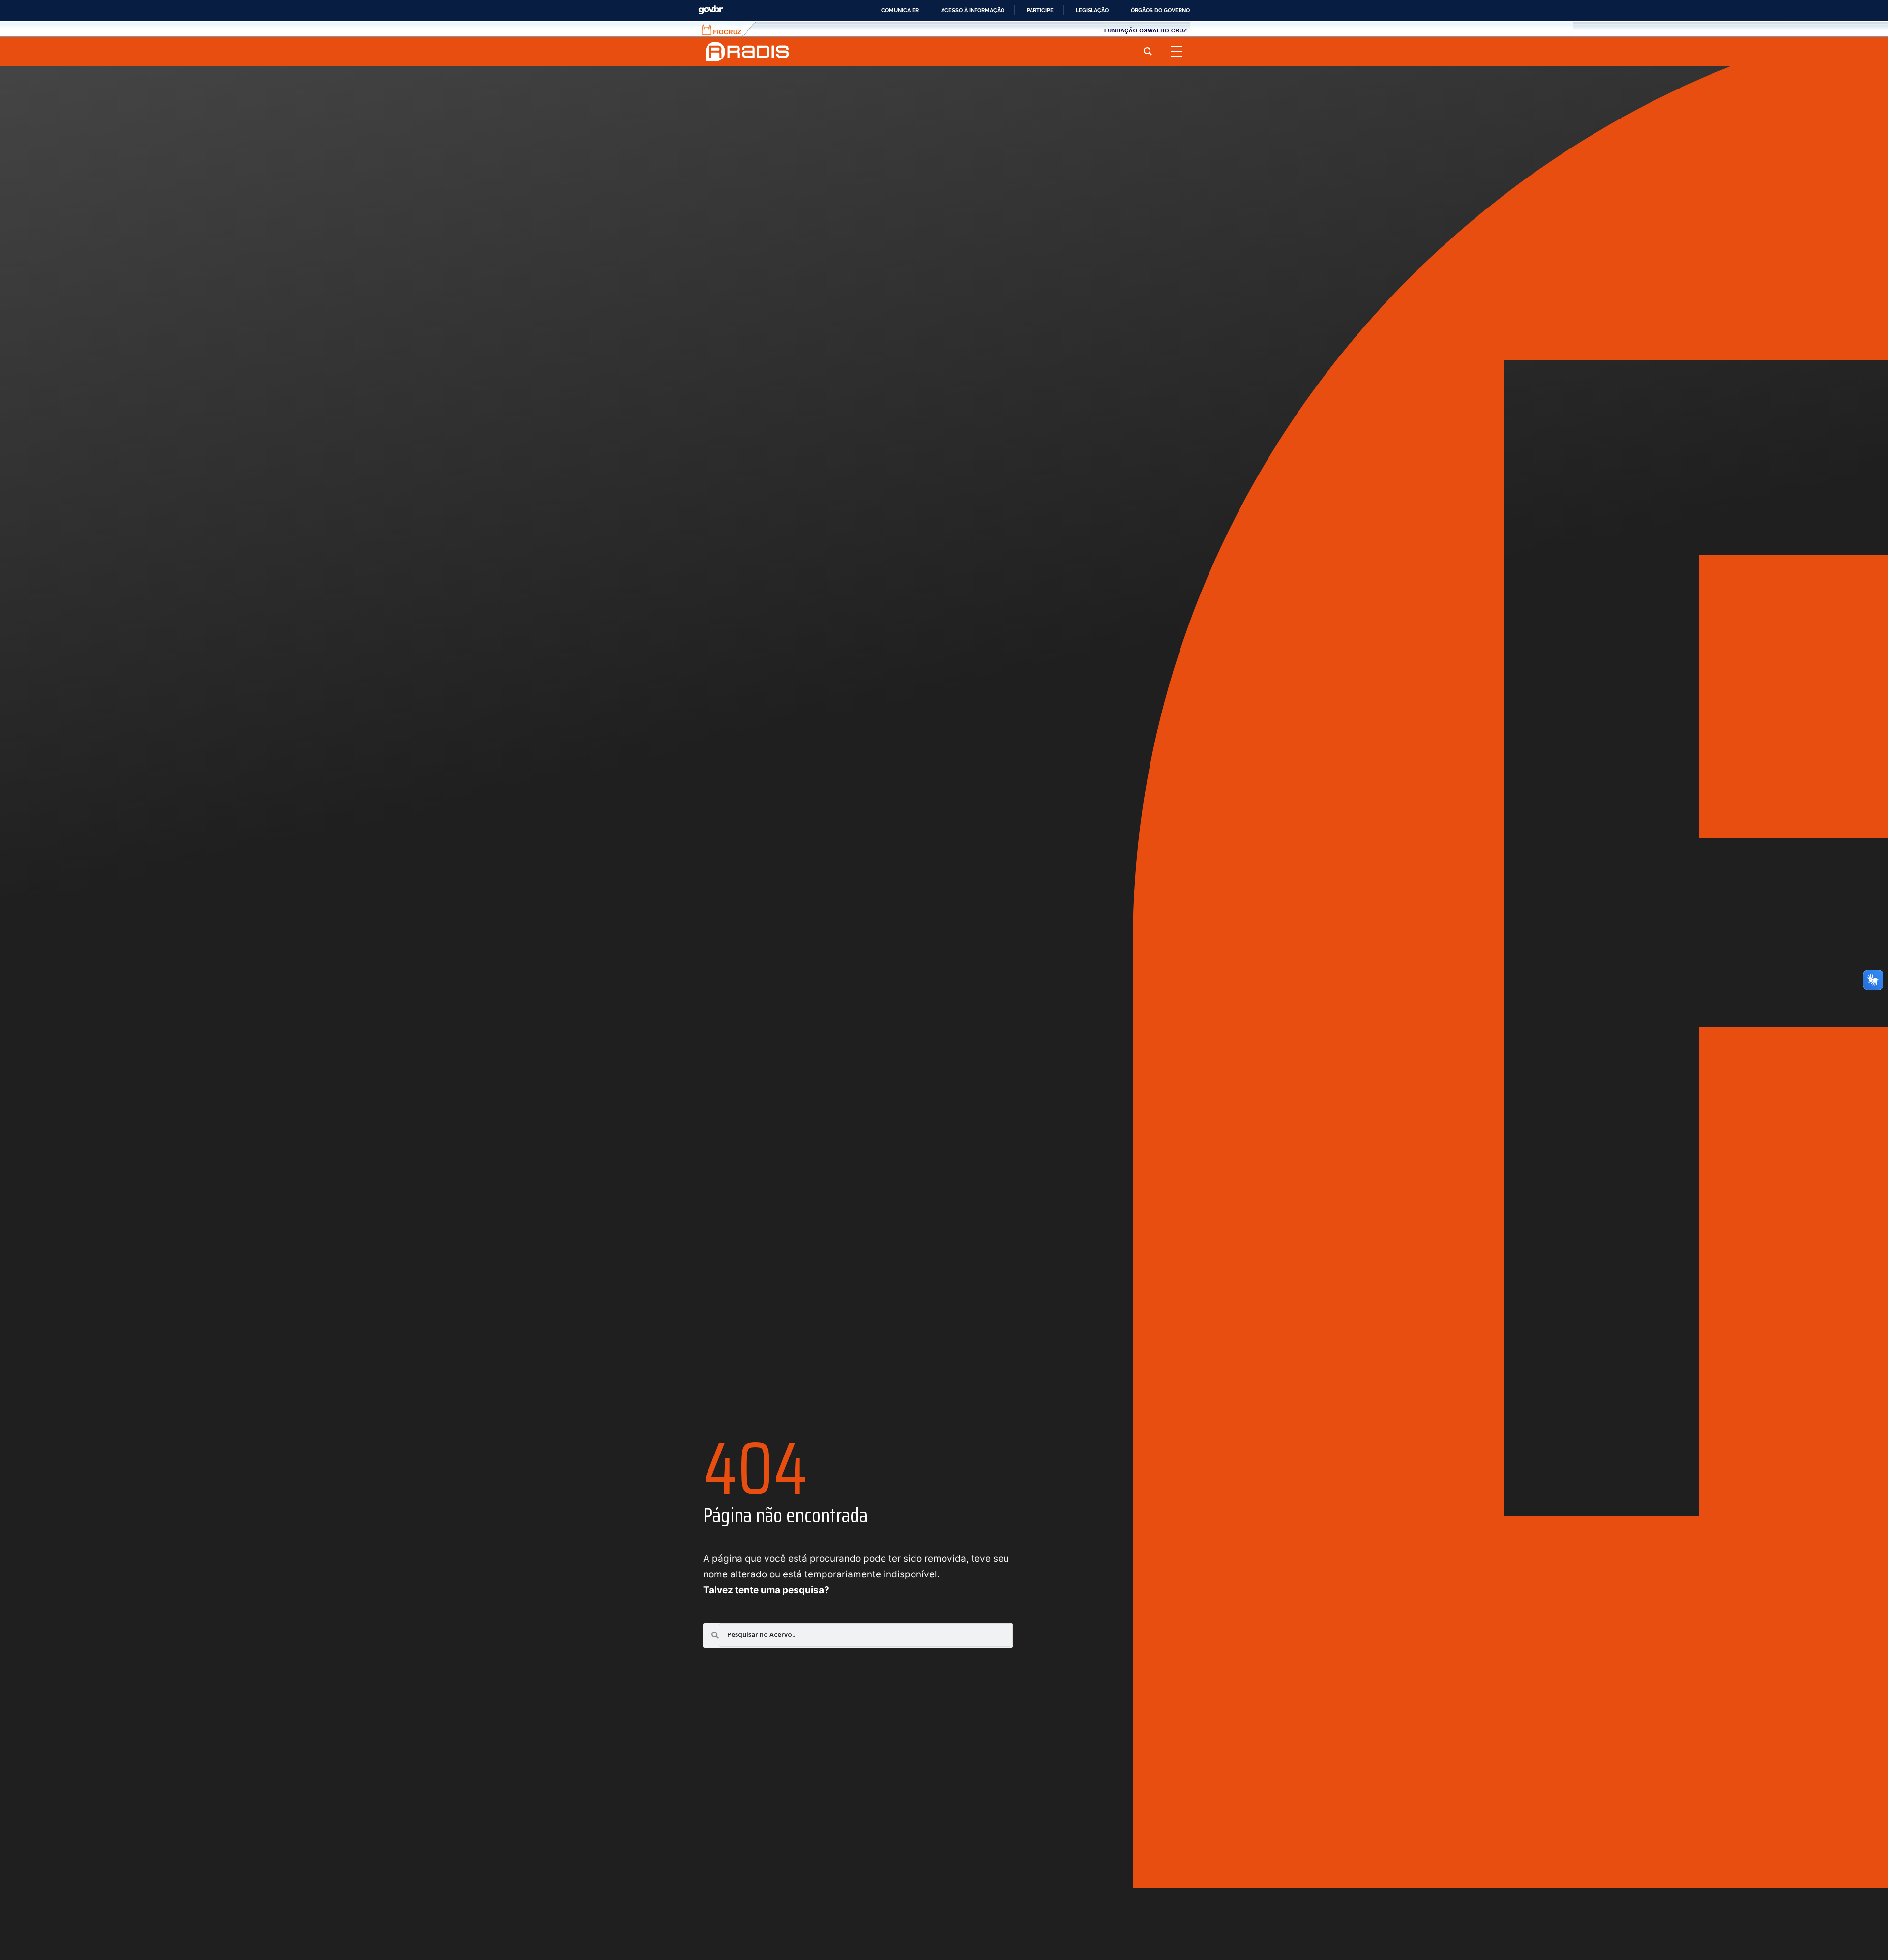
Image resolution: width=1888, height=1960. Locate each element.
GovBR (710, 10)
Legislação (1092, 10)
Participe (1040, 10)
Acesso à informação (973, 10)
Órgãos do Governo (1160, 10)
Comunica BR (900, 10)
